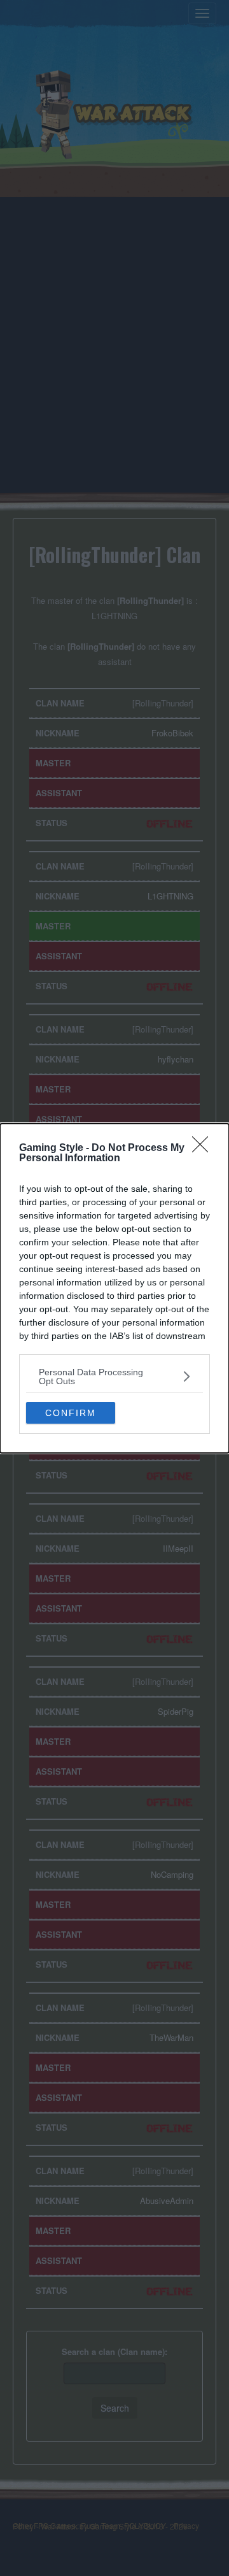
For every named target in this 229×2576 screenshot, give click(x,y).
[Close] (204, 1148)
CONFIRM (71, 1413)
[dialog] (114, 1288)
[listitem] (114, 1377)
